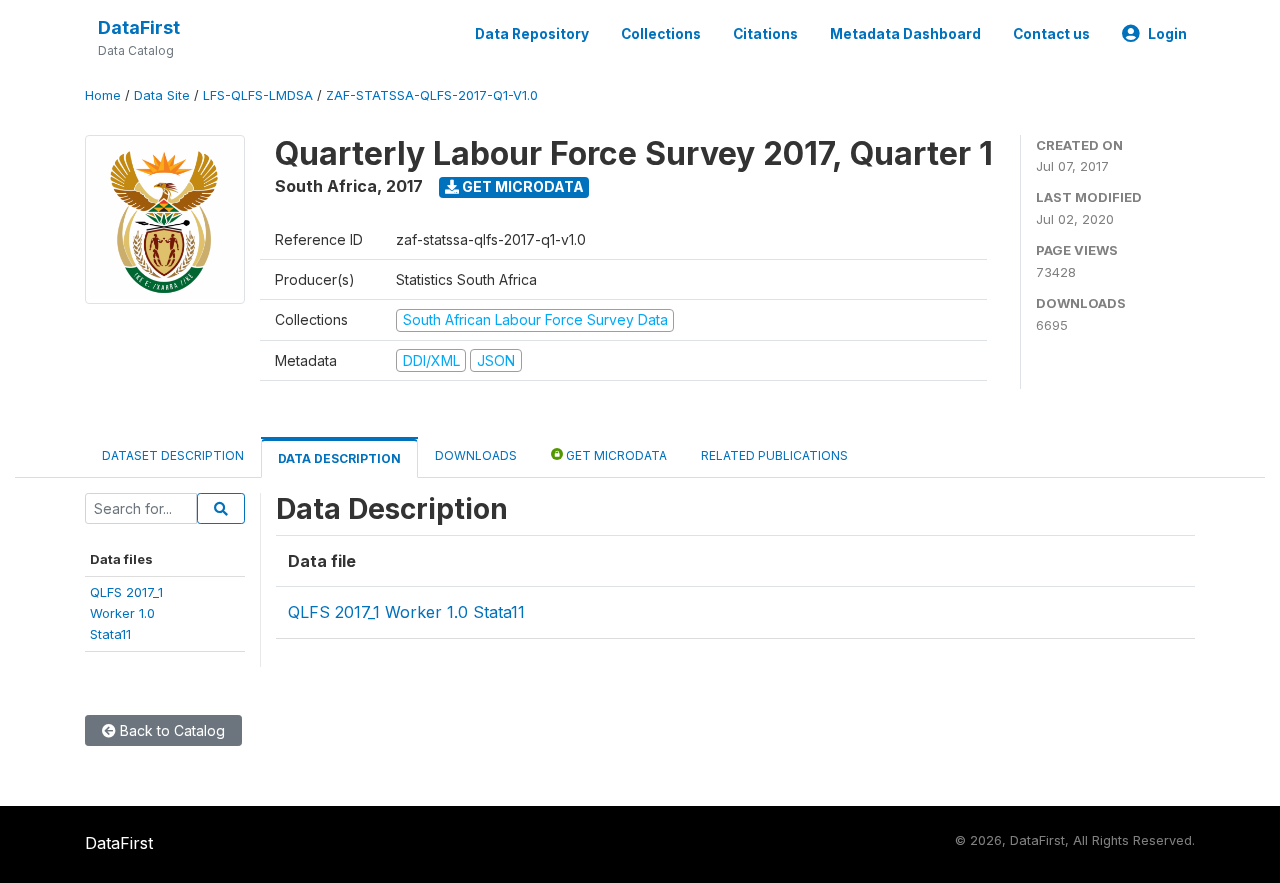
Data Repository (532, 34)
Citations (765, 34)
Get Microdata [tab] (615, 455)
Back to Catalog (170, 730)
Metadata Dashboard (905, 34)
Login (1167, 34)
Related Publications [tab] (774, 455)
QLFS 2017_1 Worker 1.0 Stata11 (406, 612)
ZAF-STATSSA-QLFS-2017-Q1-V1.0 (432, 95)
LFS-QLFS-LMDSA (258, 95)
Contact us (1051, 34)
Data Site (162, 95)
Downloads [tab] (476, 455)
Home (103, 95)
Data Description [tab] (339, 458)
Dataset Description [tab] (173, 455)
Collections (661, 34)
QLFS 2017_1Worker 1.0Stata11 (126, 613)
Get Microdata (521, 186)
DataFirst (139, 27)
